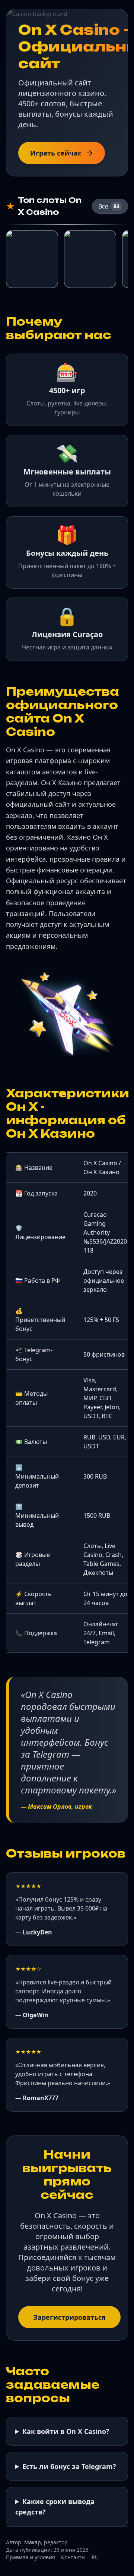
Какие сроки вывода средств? (55, 2507)
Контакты (73, 2557)
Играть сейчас (56, 153)
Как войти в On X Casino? (66, 2431)
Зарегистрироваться (69, 2317)
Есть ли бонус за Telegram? (69, 2466)
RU (95, 2557)
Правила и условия (31, 2557)
